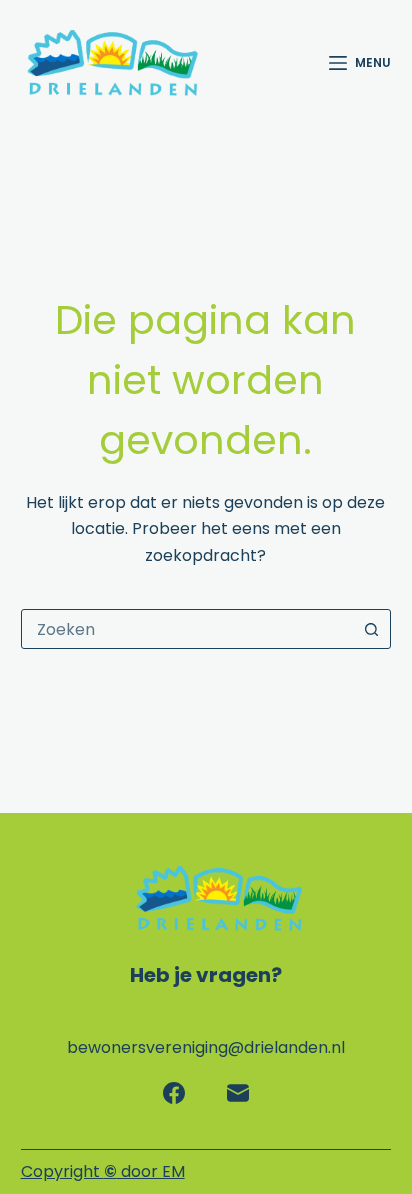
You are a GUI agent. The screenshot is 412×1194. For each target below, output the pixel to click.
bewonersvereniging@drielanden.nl (206, 1047)
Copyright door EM (103, 1171)
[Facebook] (174, 1093)
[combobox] (187, 629)
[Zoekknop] (371, 629)
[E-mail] (238, 1093)
